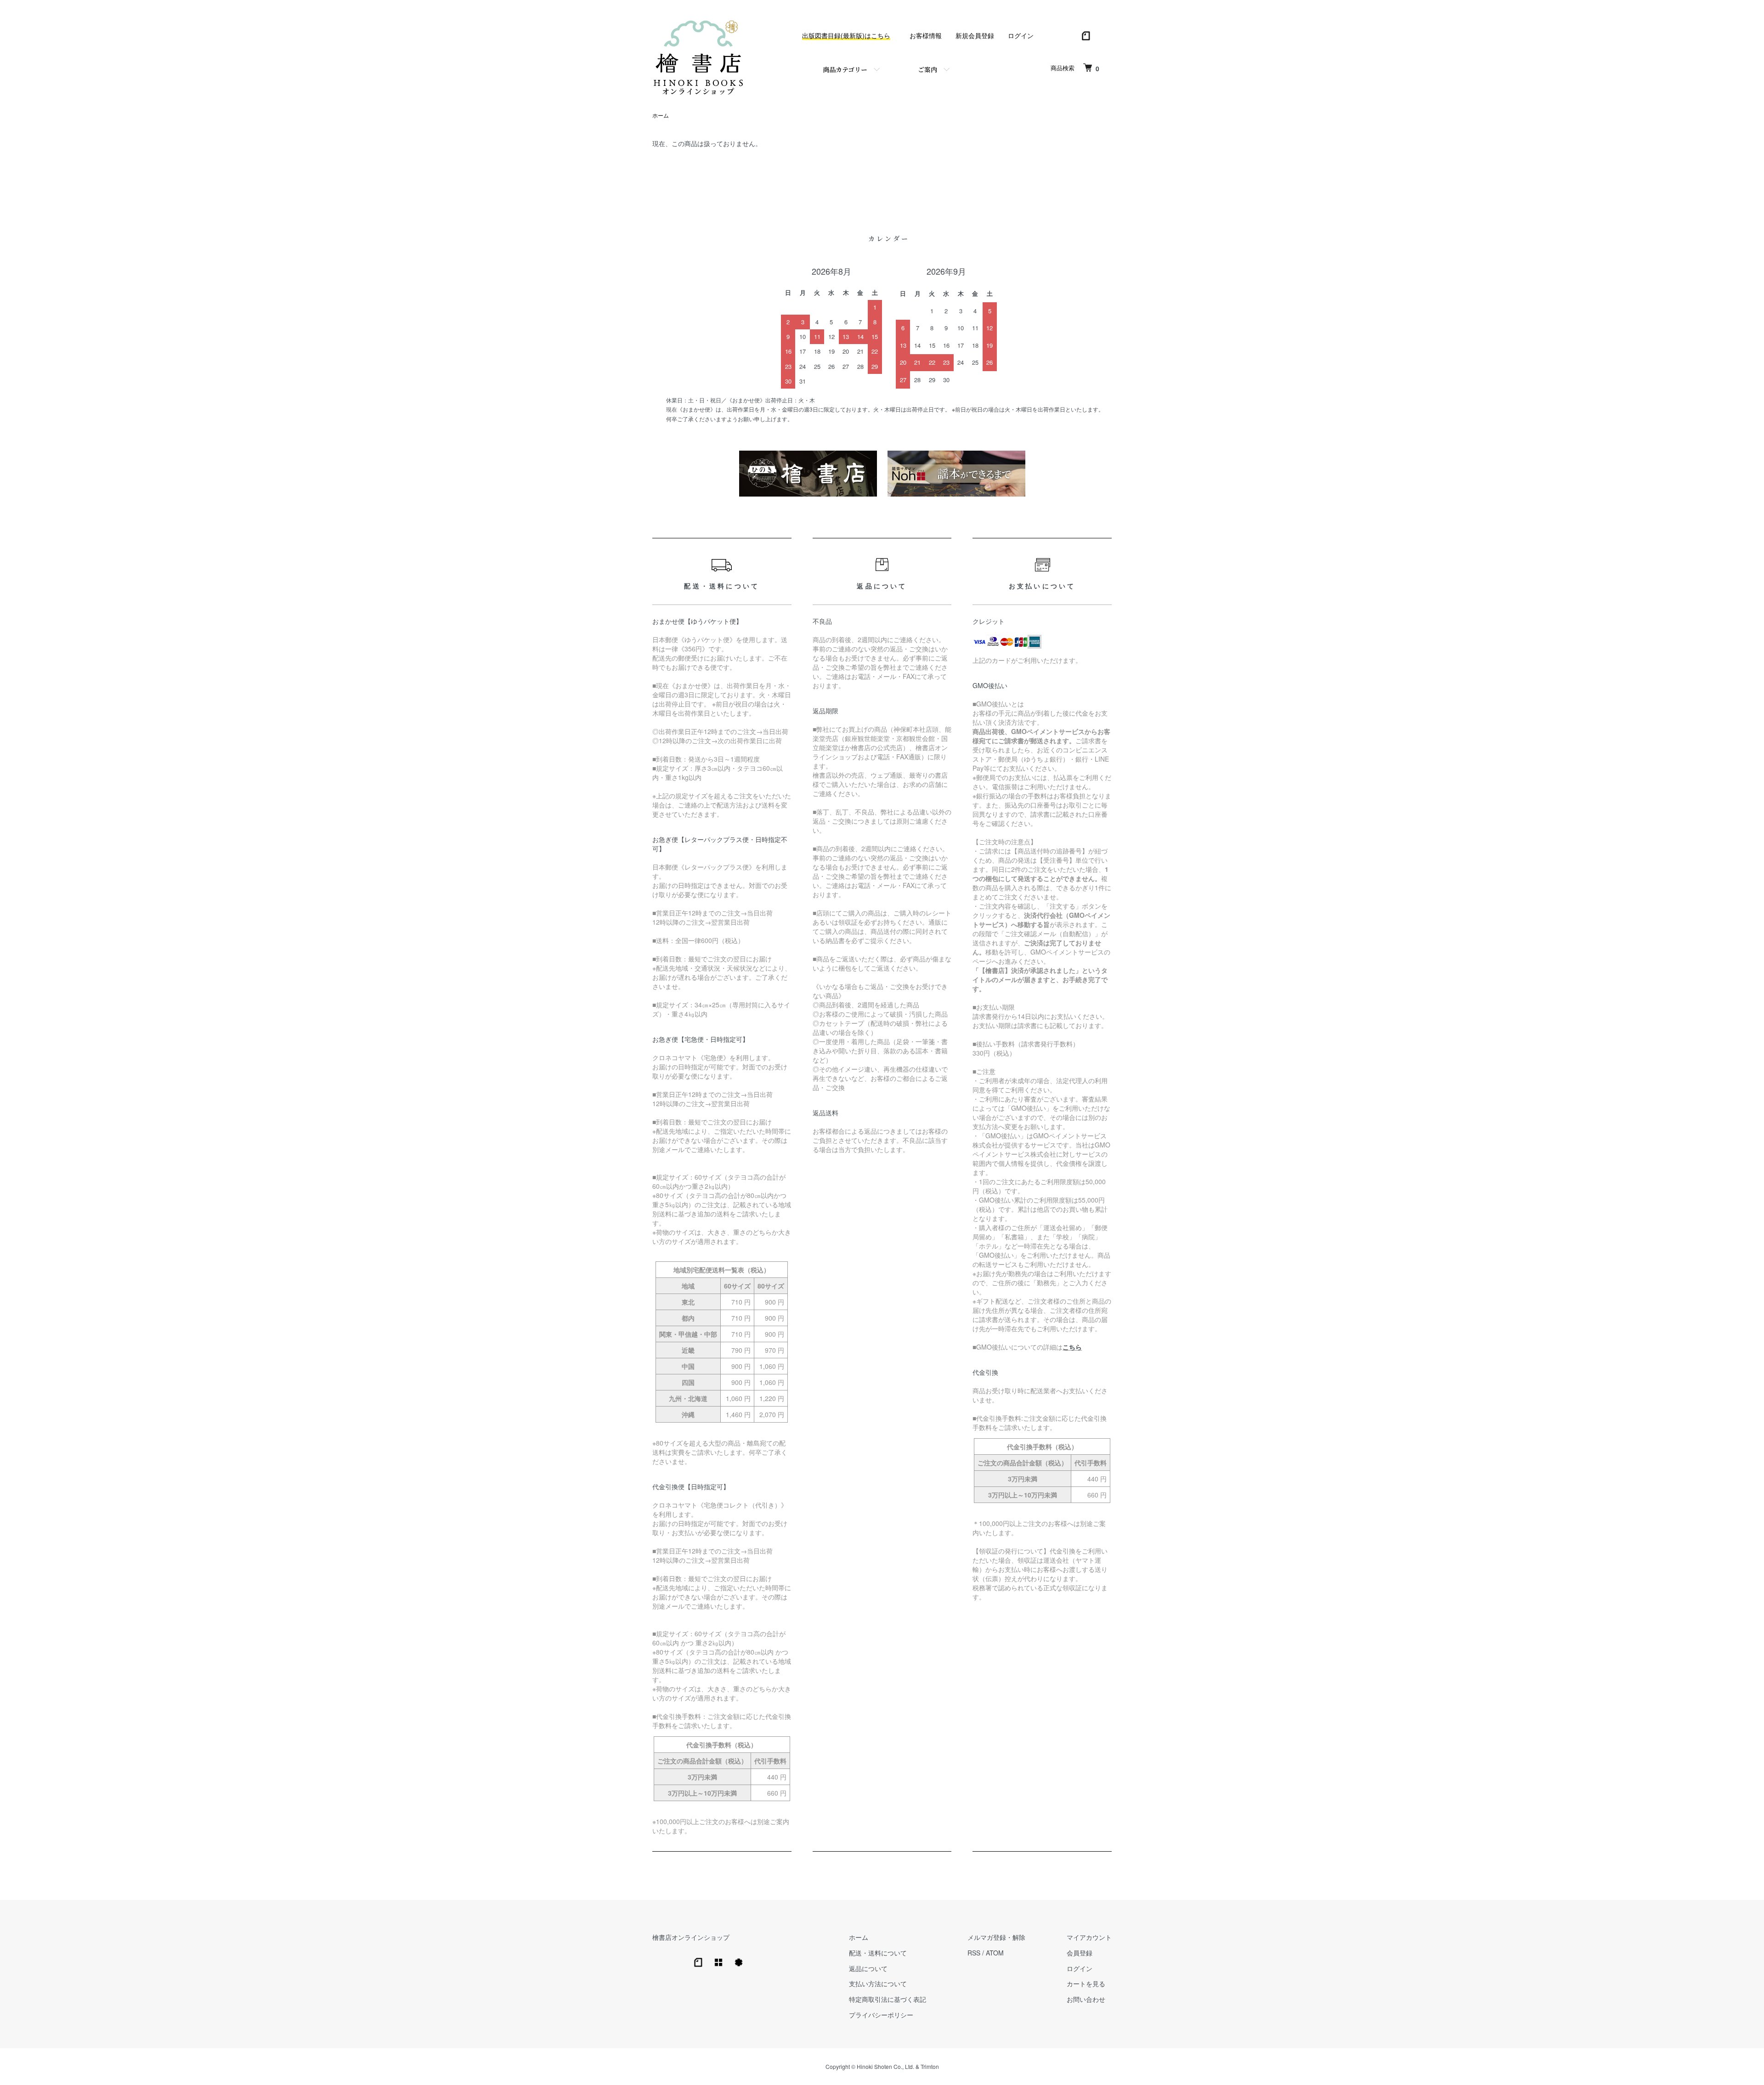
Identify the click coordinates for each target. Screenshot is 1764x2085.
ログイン (1021, 35)
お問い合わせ (1086, 1999)
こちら (1072, 1347)
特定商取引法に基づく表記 (888, 1999)
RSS (974, 1953)
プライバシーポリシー (881, 2015)
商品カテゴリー (845, 69)
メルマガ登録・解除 (996, 1937)
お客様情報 (926, 35)
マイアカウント (1089, 1937)
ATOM (995, 1953)
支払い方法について (878, 1983)
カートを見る (1086, 1983)
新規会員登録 (975, 35)
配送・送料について (878, 1953)
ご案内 (927, 69)
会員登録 (1080, 1953)
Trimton (930, 2066)
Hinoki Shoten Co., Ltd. (885, 2066)
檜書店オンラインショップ (691, 1937)
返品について (868, 1968)
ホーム (661, 115)
